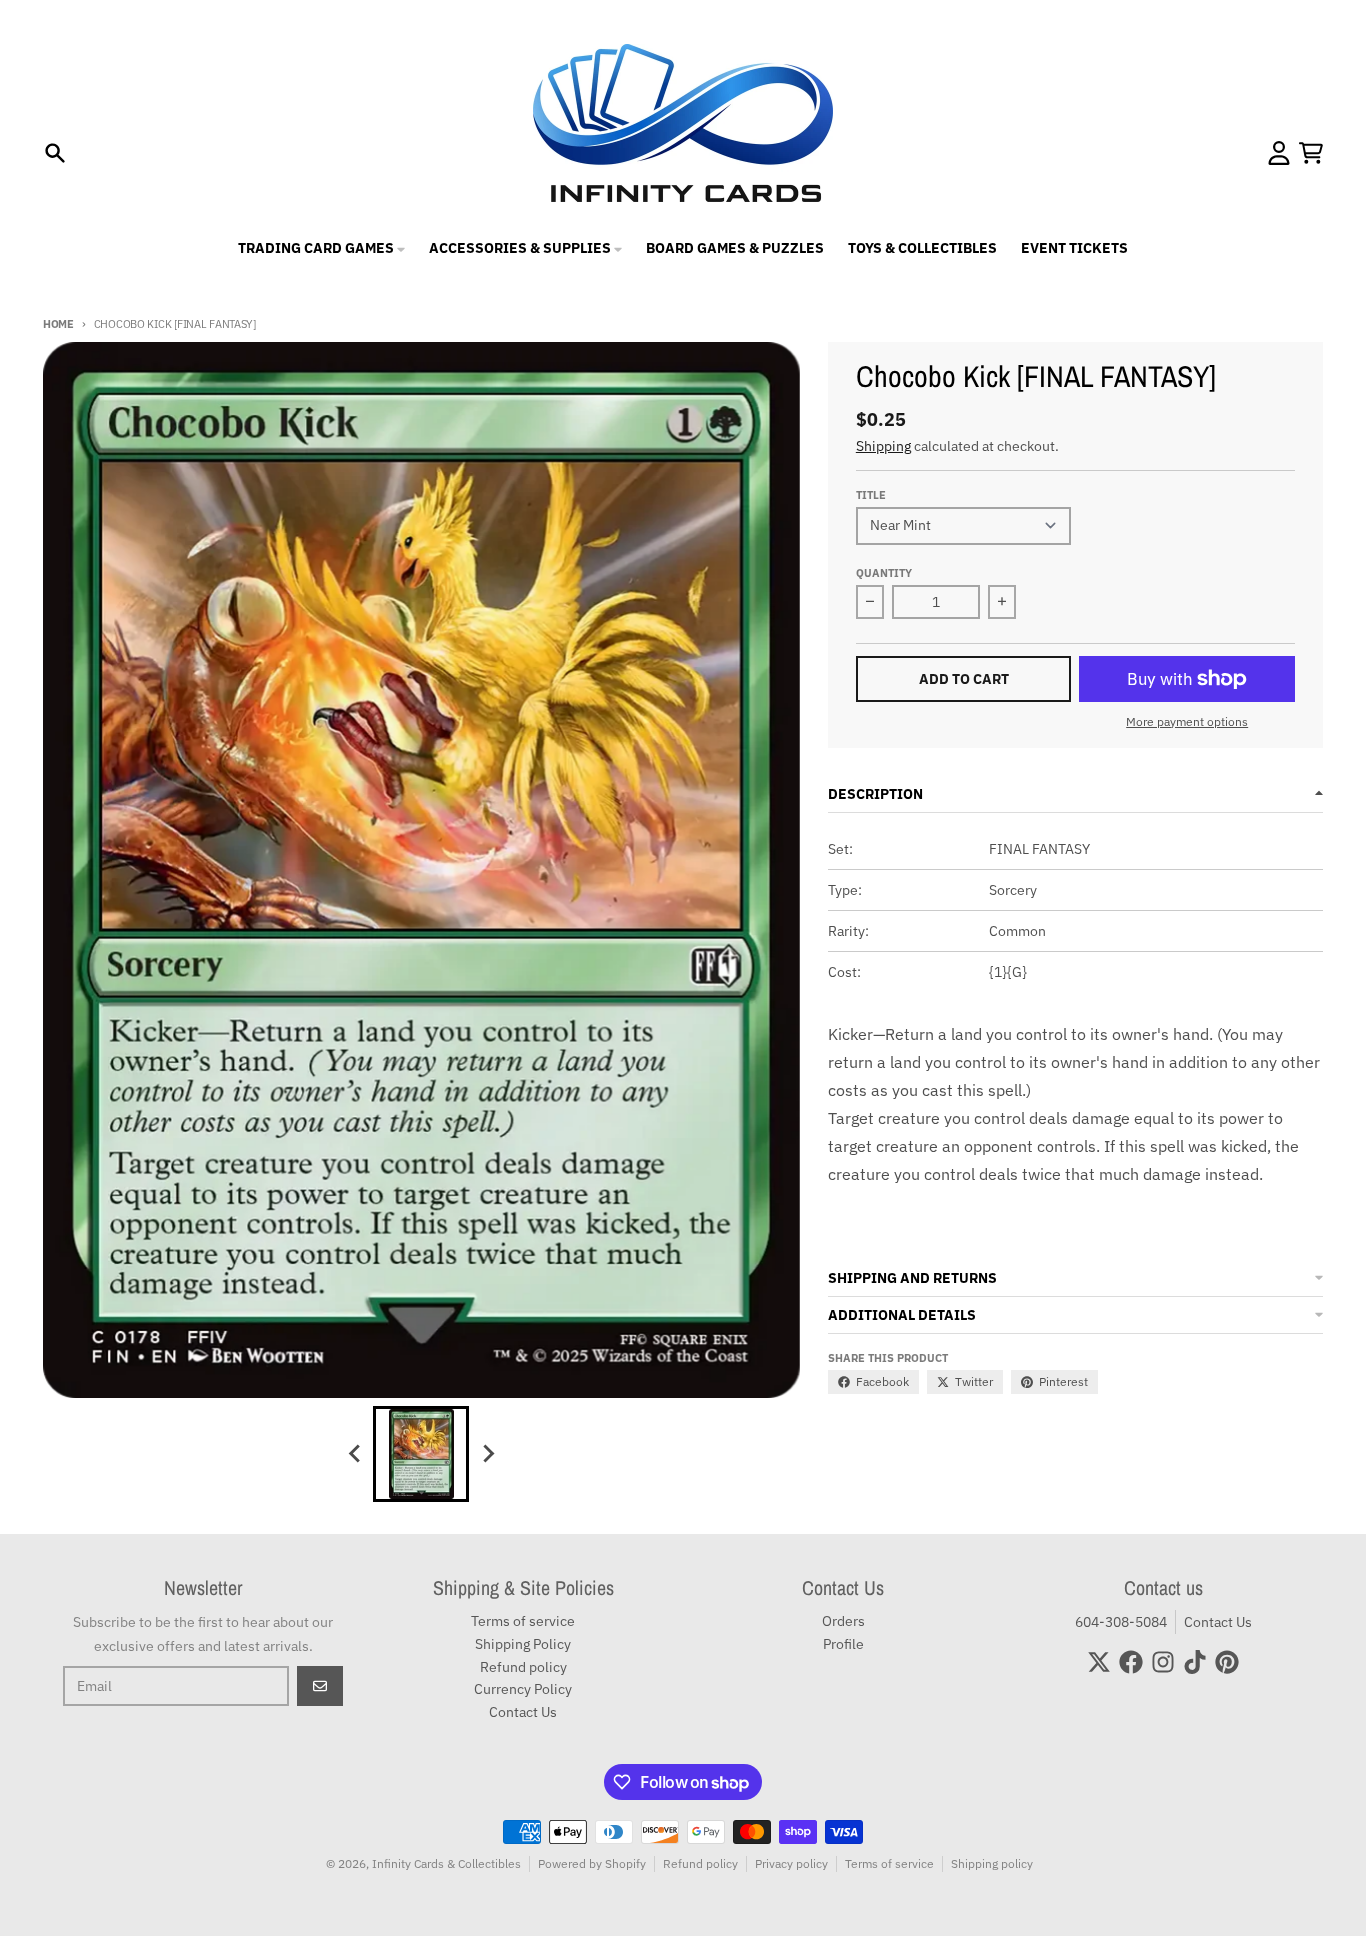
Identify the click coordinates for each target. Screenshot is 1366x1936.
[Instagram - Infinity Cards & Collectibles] (1163, 1662)
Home (58, 324)
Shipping (883, 446)
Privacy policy (791, 1863)
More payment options (1187, 721)
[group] (421, 1454)
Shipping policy (992, 1863)
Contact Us (1218, 1622)
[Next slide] (487, 1454)
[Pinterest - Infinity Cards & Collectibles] (1227, 1662)
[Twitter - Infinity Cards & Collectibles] (1099, 1662)
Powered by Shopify (592, 1863)
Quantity (884, 573)
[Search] (55, 153)
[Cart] (1311, 153)
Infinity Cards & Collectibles (446, 1863)
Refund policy (700, 1863)
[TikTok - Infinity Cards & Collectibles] (1195, 1662)
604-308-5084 (1121, 1622)
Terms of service (889, 1863)
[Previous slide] (355, 1454)
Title (871, 495)
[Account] (1279, 153)
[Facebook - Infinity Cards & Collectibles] (1131, 1662)
